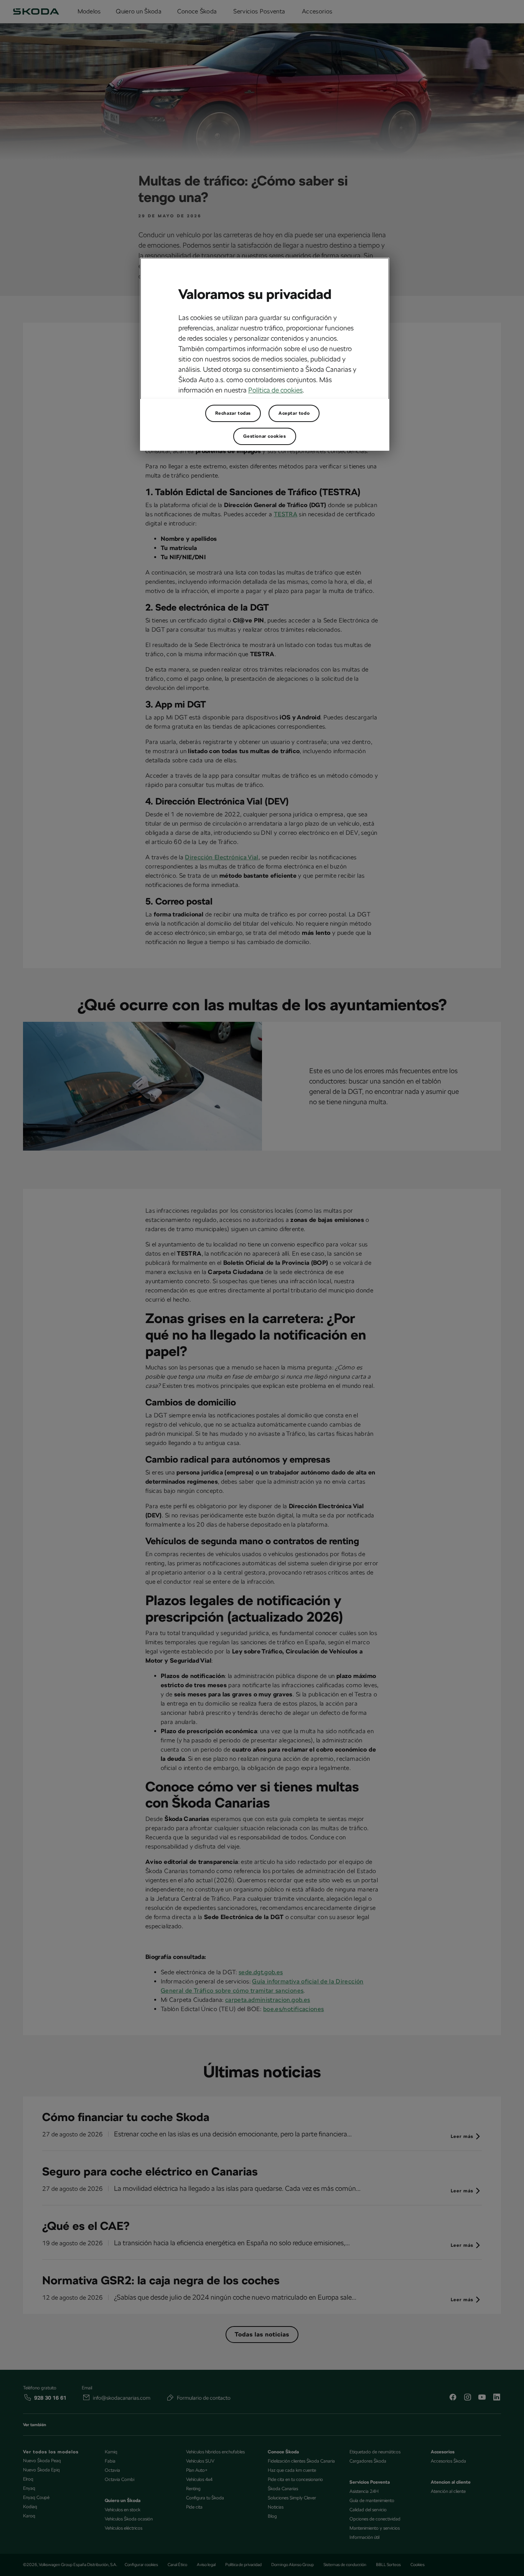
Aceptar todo (294, 413)
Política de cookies (275, 390)
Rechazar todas (233, 413)
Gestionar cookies (264, 436)
